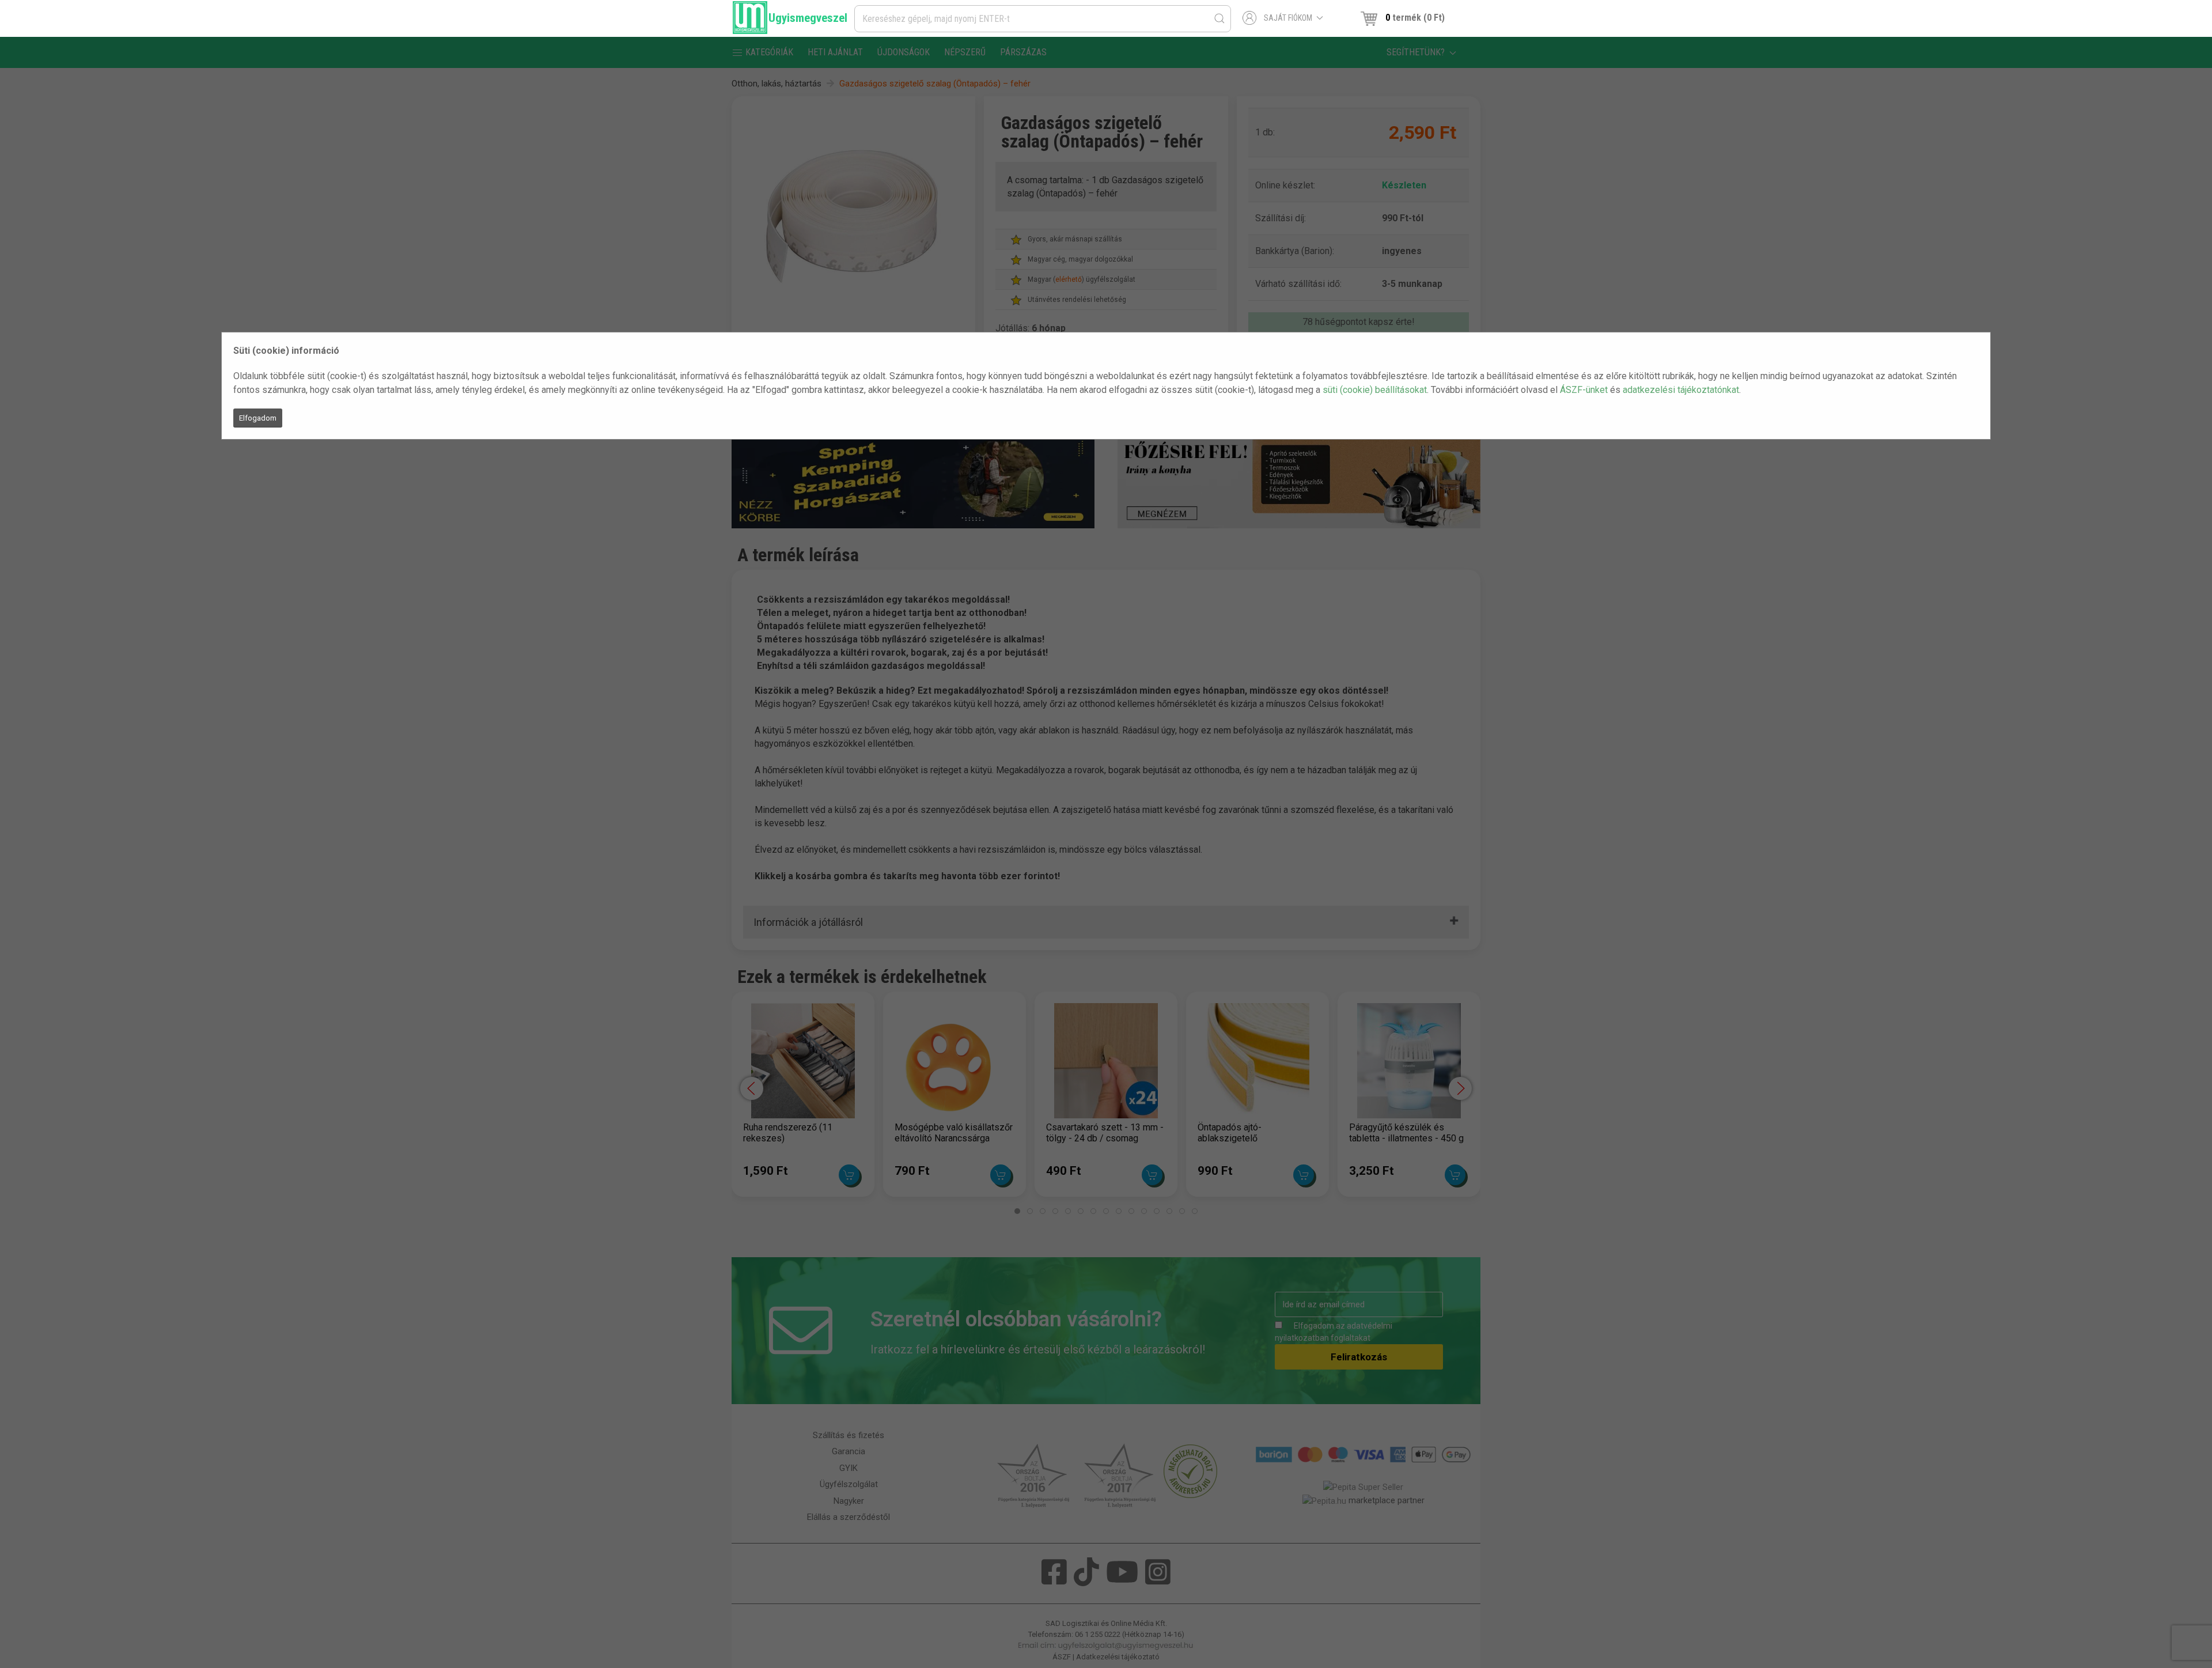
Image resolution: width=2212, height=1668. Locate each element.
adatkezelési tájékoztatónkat (1681, 390)
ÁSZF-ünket (1584, 390)
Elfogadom (258, 418)
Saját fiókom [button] (1288, 18)
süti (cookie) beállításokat (1375, 390)
